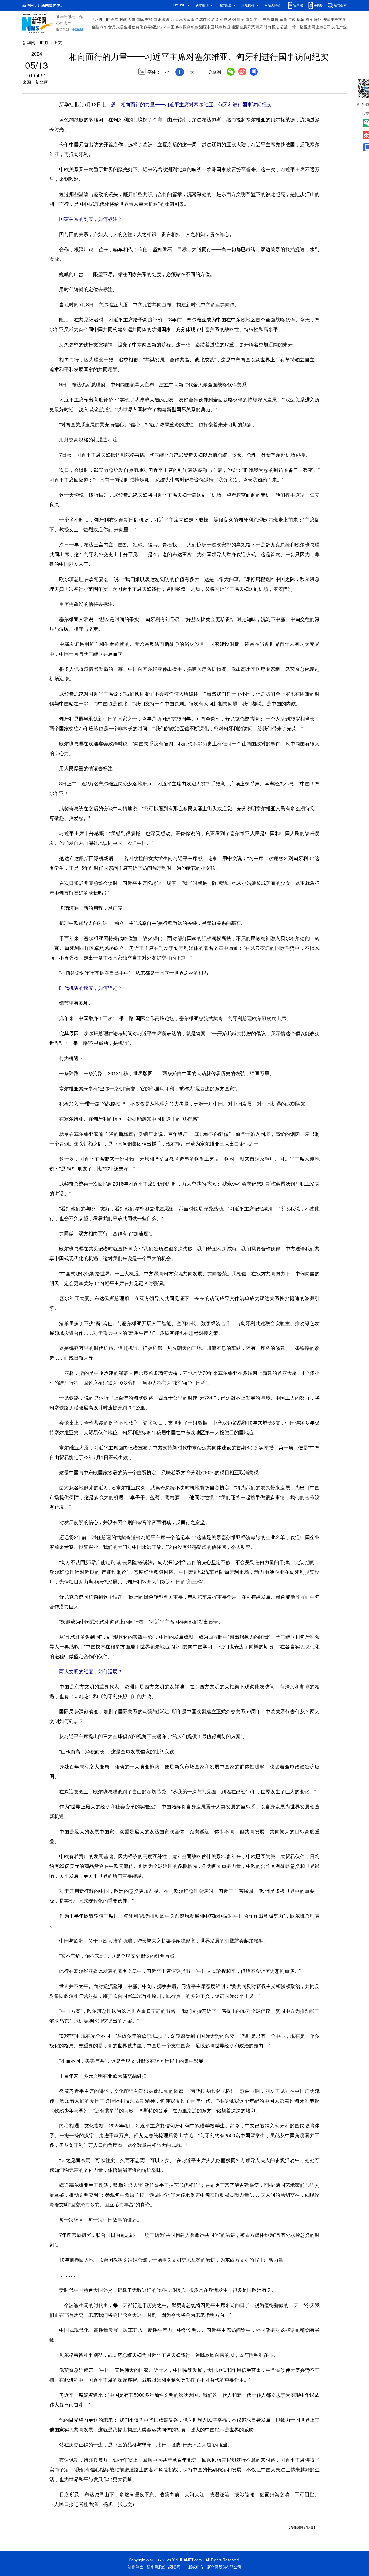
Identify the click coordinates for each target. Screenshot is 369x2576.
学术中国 (167, 27)
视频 (300, 19)
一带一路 (296, 27)
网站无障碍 (273, 5)
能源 (235, 27)
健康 (275, 19)
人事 (132, 19)
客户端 (298, 5)
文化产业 (339, 27)
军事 (283, 19)
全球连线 (203, 19)
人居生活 (124, 27)
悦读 (276, 27)
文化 (258, 19)
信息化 (137, 27)
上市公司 (323, 27)
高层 (115, 19)
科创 (232, 19)
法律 (326, 19)
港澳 (166, 19)
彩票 (251, 27)
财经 (149, 19)
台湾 (174, 19)
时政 (123, 19)
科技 (224, 19)
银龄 (195, 27)
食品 (112, 27)
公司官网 (64, 23)
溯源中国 (207, 27)
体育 (249, 19)
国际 (140, 19)
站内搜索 (340, 5)
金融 (95, 27)
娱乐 (259, 27)
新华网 (29, 42)
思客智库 (187, 19)
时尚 (267, 27)
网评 (157, 19)
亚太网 (310, 27)
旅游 (227, 27)
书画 (266, 19)
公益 (284, 27)
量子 (241, 19)
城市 (219, 27)
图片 (309, 19)
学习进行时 (100, 19)
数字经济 (151, 27)
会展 (243, 27)
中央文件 (338, 19)
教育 (215, 19)
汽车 (103, 27)
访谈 (292, 19)
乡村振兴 (183, 27)
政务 (317, 19)
